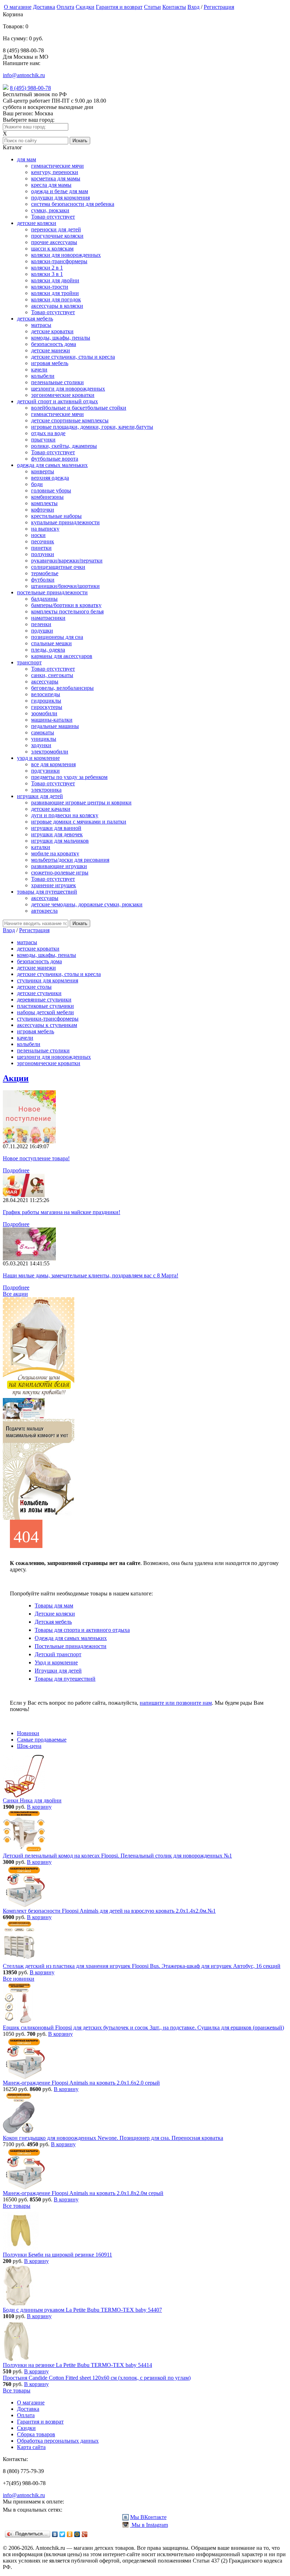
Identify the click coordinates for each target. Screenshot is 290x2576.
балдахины (44, 599)
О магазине (18, 7)
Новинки (28, 1733)
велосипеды (46, 694)
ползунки (43, 554)
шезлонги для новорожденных (68, 389)
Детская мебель (53, 1622)
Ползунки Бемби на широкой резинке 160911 (57, 2255)
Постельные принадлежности (71, 1646)
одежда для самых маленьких (52, 465)
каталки (41, 847)
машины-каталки (52, 720)
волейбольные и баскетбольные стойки (79, 408)
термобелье (45, 573)
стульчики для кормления (48, 980)
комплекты (44, 503)
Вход (193, 7)
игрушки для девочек (57, 834)
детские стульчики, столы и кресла (73, 357)
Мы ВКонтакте (148, 2517)
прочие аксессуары (54, 242)
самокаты (43, 732)
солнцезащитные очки (58, 567)
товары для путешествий (47, 892)
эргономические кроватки (63, 395)
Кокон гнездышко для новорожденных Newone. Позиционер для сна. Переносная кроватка (113, 2138)
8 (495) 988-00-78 (30, 88)
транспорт (29, 662)
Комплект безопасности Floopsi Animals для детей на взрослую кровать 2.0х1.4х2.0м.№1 (109, 1911)
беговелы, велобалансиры (62, 688)
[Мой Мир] (77, 2534)
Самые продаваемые (42, 1740)
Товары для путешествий (65, 1679)
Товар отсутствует (53, 217)
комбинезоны (47, 497)
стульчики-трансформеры (48, 1019)
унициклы (44, 739)
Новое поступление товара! (36, 1158)
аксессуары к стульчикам (47, 1025)
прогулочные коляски (57, 236)
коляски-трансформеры (59, 261)
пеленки (41, 624)
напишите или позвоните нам (176, 1703)
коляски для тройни (55, 293)
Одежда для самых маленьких (71, 1638)
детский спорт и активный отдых (57, 401)
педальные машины (55, 726)
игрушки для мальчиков (60, 841)
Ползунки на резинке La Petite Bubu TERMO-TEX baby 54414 (77, 2365)
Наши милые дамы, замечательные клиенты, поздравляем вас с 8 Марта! (91, 1275)
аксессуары (45, 681)
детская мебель (35, 319)
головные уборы (51, 490)
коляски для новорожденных (66, 255)
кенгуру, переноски (55, 172)
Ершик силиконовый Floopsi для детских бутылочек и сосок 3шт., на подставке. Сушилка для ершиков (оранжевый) (143, 2028)
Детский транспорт (58, 1654)
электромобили (50, 752)
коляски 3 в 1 (47, 274)
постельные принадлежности (52, 592)
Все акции (15, 1294)
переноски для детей (56, 229)
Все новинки (19, 1979)
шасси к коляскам (52, 249)
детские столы (34, 987)
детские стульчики (39, 993)
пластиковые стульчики (45, 1006)
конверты (43, 471)
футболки (43, 580)
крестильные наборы (56, 516)
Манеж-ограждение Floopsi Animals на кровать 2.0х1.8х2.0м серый (83, 2193)
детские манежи (51, 350)
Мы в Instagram (149, 2525)
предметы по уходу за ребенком (69, 777)
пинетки (41, 548)
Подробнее (16, 1170)
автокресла (44, 911)
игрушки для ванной (56, 828)
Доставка (44, 7)
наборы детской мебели (45, 1012)
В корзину (39, 1807)
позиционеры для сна (57, 637)
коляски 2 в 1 (47, 268)
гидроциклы (46, 701)
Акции (16, 1078)
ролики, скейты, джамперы (64, 446)
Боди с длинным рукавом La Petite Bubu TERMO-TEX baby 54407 (82, 2310)
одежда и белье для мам (60, 191)
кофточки (43, 510)
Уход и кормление (56, 1662)
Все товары (17, 2206)
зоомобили (44, 713)
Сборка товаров (36, 2434)
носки (38, 535)
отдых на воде (48, 433)
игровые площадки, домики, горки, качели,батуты (92, 427)
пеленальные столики (57, 382)
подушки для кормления (60, 198)
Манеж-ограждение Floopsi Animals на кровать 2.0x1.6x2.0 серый (81, 2083)
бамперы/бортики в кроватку (66, 605)
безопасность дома (54, 344)
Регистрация (219, 7)
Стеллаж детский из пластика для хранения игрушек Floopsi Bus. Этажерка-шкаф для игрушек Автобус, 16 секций (142, 1966)
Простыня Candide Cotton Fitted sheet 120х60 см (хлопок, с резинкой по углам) (97, 2378)
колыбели (43, 376)
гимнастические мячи (57, 166)
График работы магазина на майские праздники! (62, 1212)
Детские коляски (55, 1614)
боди (37, 484)
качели (39, 369)
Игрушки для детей (58, 1671)
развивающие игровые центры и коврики (81, 802)
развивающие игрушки (59, 866)
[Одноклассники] (70, 2534)
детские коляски (37, 223)
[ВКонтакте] (55, 2534)
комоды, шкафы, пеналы (61, 338)
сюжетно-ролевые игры (60, 873)
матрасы (41, 325)
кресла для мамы (51, 185)
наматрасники (48, 618)
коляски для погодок (56, 299)
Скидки (85, 7)
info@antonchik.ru (24, 75)
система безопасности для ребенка (73, 204)
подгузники (45, 771)
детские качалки (51, 809)
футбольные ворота (55, 459)
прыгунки (43, 440)
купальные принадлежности (65, 522)
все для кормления (53, 764)
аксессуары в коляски (57, 306)
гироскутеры (47, 707)
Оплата (65, 7)
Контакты (174, 7)
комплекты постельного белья (67, 611)
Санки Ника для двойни (32, 1800)
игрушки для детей (40, 796)
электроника (46, 790)
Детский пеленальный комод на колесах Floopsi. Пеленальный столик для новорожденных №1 (117, 1856)
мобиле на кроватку (55, 853)
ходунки (41, 745)
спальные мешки (51, 643)
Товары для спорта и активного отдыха (82, 1630)
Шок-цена (29, 1746)
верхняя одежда (50, 478)
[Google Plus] (85, 2534)
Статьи (152, 7)
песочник (43, 541)
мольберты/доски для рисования (70, 860)
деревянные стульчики (44, 1000)
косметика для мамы (56, 178)
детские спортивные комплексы (70, 420)
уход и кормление (38, 758)
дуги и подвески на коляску (65, 815)
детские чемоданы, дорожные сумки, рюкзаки (87, 904)
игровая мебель (50, 363)
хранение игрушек (54, 885)
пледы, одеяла (48, 650)
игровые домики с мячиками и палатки (79, 822)
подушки (42, 631)
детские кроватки (52, 331)
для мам (27, 159)
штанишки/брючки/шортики (65, 586)
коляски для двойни (55, 280)
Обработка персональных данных (58, 2441)
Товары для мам (54, 1605)
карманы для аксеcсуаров (62, 656)
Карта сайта (31, 2447)
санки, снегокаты (52, 675)
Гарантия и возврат (119, 7)
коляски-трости (50, 287)
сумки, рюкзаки (50, 210)
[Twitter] (62, 2534)
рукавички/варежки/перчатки (67, 561)
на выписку (45, 529)
